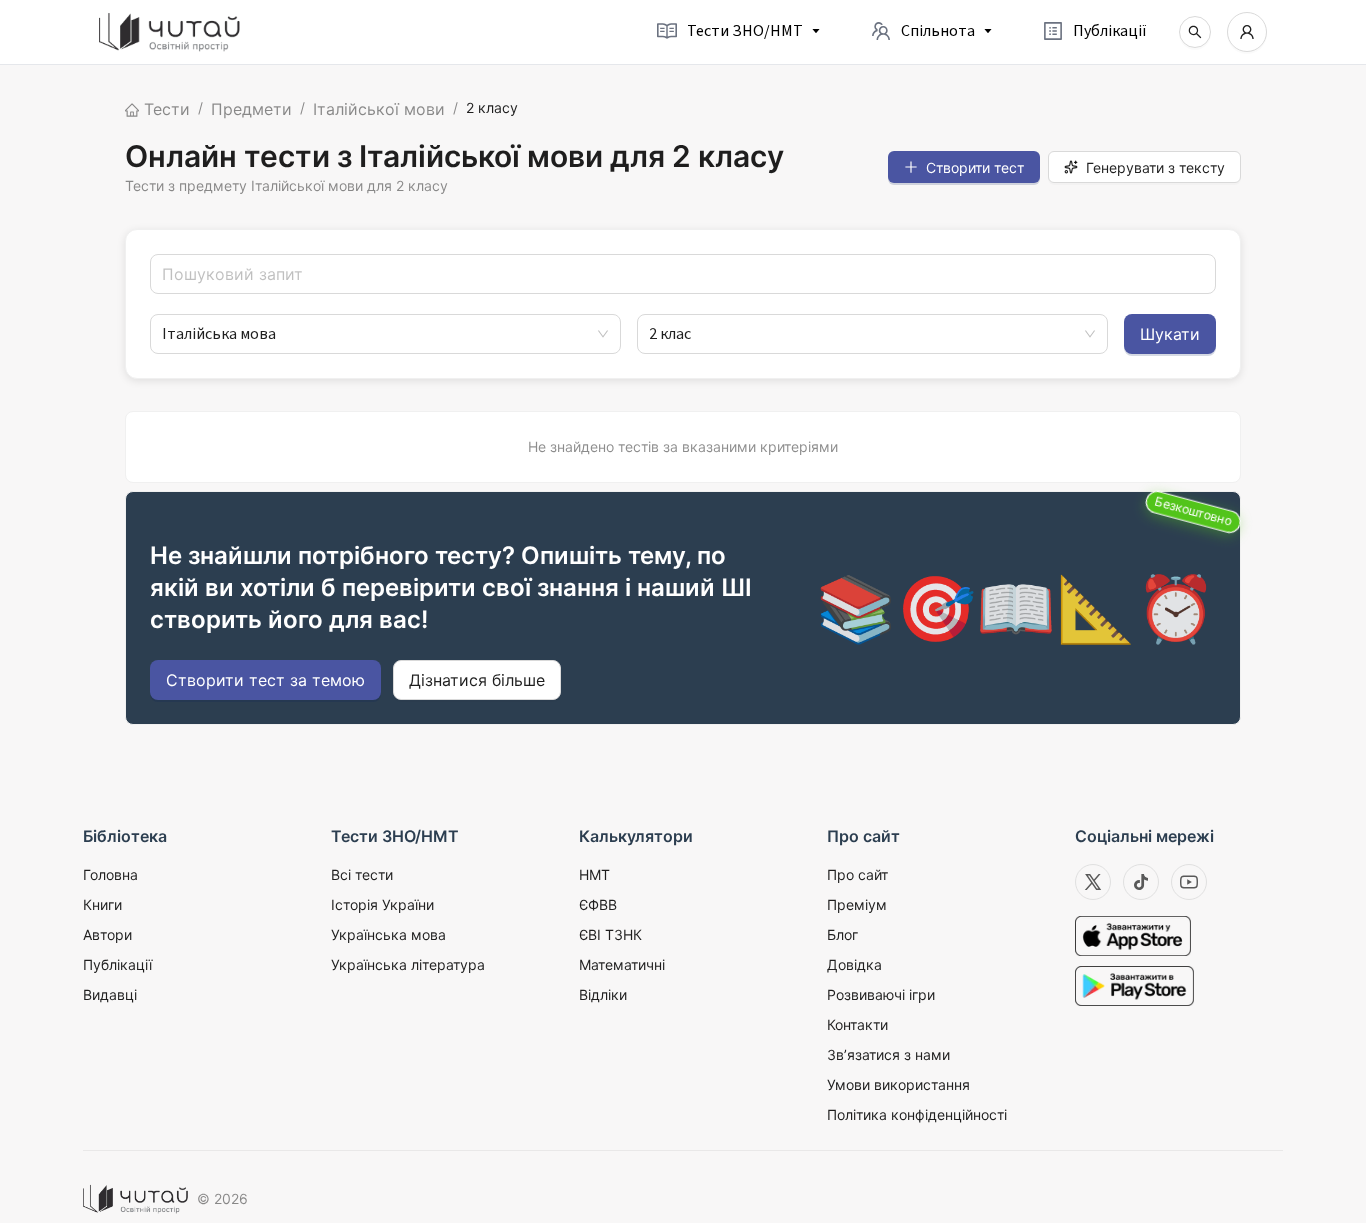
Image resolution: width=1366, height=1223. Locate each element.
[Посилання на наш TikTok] (1141, 882)
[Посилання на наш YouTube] (1189, 882)
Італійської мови (379, 109)
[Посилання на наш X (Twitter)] (1093, 882)
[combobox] (376, 334)
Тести (164, 109)
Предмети (251, 109)
